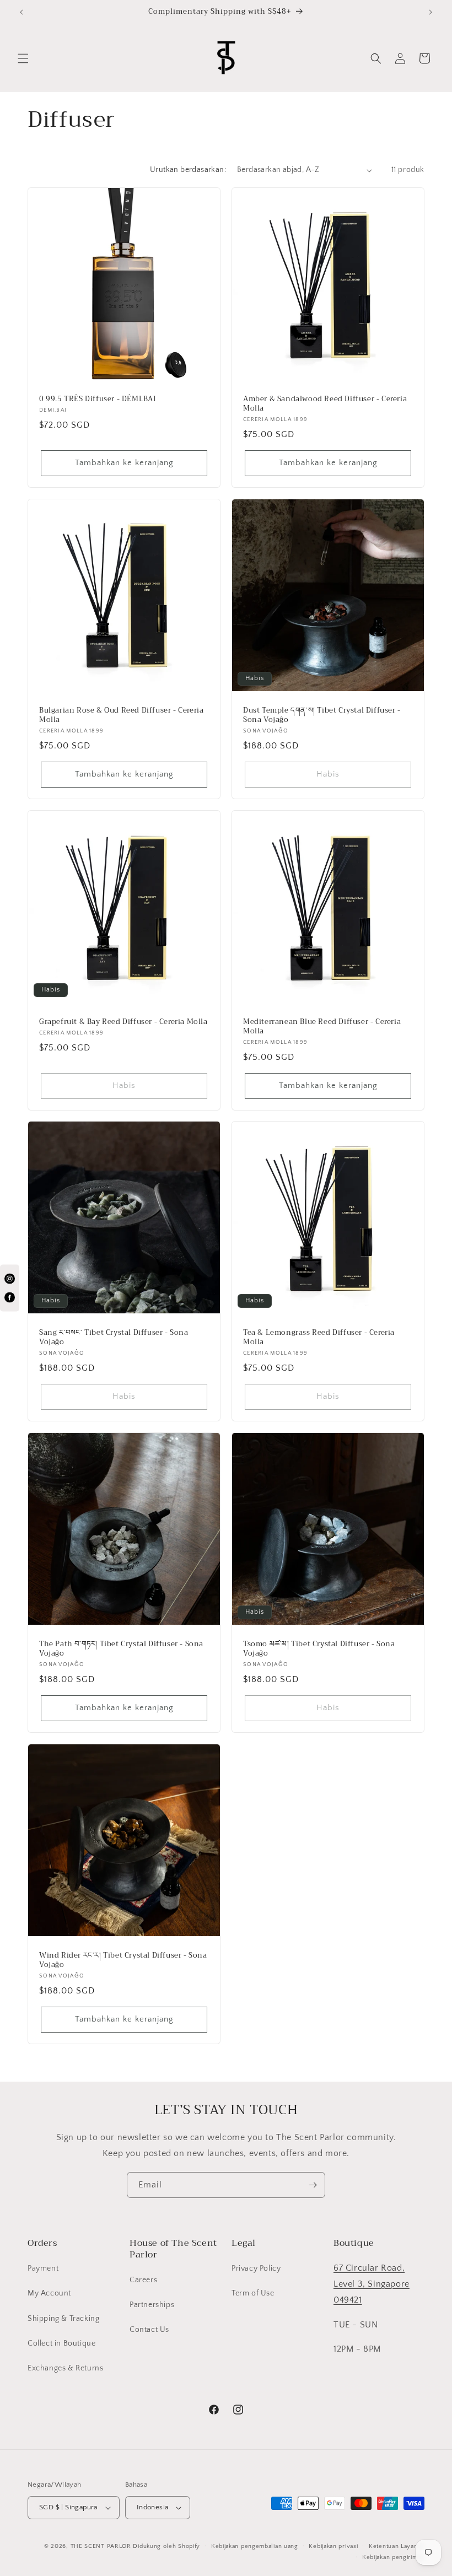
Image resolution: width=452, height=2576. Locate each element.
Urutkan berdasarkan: (188, 170)
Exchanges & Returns (65, 2368)
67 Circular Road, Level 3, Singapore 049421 (372, 2284)
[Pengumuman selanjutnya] (431, 12)
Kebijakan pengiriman (393, 2557)
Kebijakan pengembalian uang (255, 2546)
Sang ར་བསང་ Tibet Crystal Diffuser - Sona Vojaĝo (114, 1338)
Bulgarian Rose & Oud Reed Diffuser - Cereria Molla (121, 715)
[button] (23, 58)
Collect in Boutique (61, 2343)
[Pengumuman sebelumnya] (21, 12)
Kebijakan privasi (333, 2546)
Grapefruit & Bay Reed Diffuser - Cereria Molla (123, 1022)
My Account (49, 2293)
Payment (43, 2268)
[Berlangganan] (313, 2185)
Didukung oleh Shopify (166, 2546)
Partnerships (152, 2305)
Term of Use (253, 2293)
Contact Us (149, 2330)
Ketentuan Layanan (397, 2546)
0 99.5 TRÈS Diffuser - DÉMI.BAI (98, 399)
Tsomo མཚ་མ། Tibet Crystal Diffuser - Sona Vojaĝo (319, 1649)
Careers (143, 2280)
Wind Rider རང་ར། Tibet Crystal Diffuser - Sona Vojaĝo (123, 1960)
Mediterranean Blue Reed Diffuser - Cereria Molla (322, 1027)
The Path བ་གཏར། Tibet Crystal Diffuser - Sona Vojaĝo (121, 1649)
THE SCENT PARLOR (101, 2546)
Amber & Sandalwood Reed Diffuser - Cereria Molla (325, 404)
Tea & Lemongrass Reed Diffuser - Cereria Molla (319, 1338)
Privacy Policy (256, 2268)
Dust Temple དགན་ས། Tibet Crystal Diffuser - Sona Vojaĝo (322, 715)
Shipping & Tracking (63, 2319)
